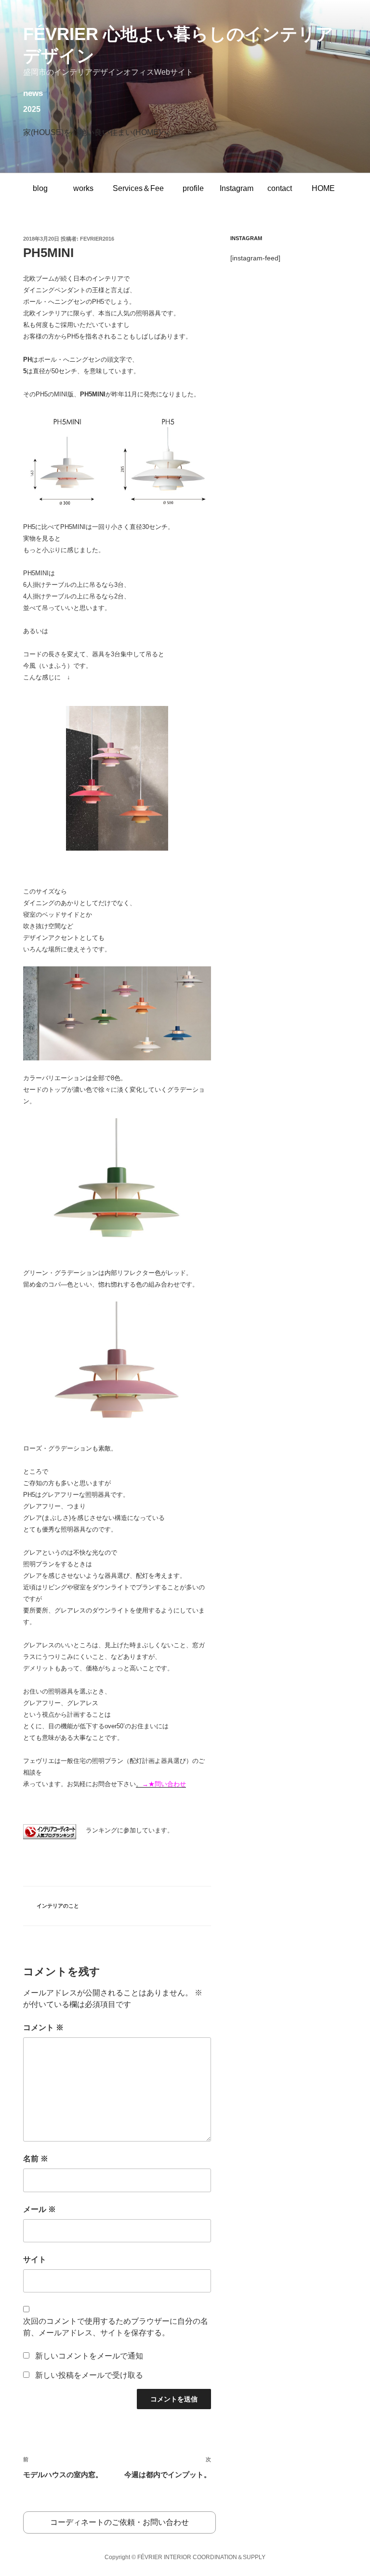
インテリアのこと (58, 1906)
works (83, 188)
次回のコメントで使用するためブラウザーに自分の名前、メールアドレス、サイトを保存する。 (116, 2327)
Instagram (237, 188)
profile (193, 188)
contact (280, 188)
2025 (32, 109)
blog (40, 188)
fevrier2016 (97, 239)
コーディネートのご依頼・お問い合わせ (119, 2522)
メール (40, 2209)
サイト (35, 2259)
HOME (323, 188)
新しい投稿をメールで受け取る (89, 2375)
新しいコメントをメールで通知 (89, 2356)
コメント (43, 2027)
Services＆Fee (138, 188)
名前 (36, 2159)
